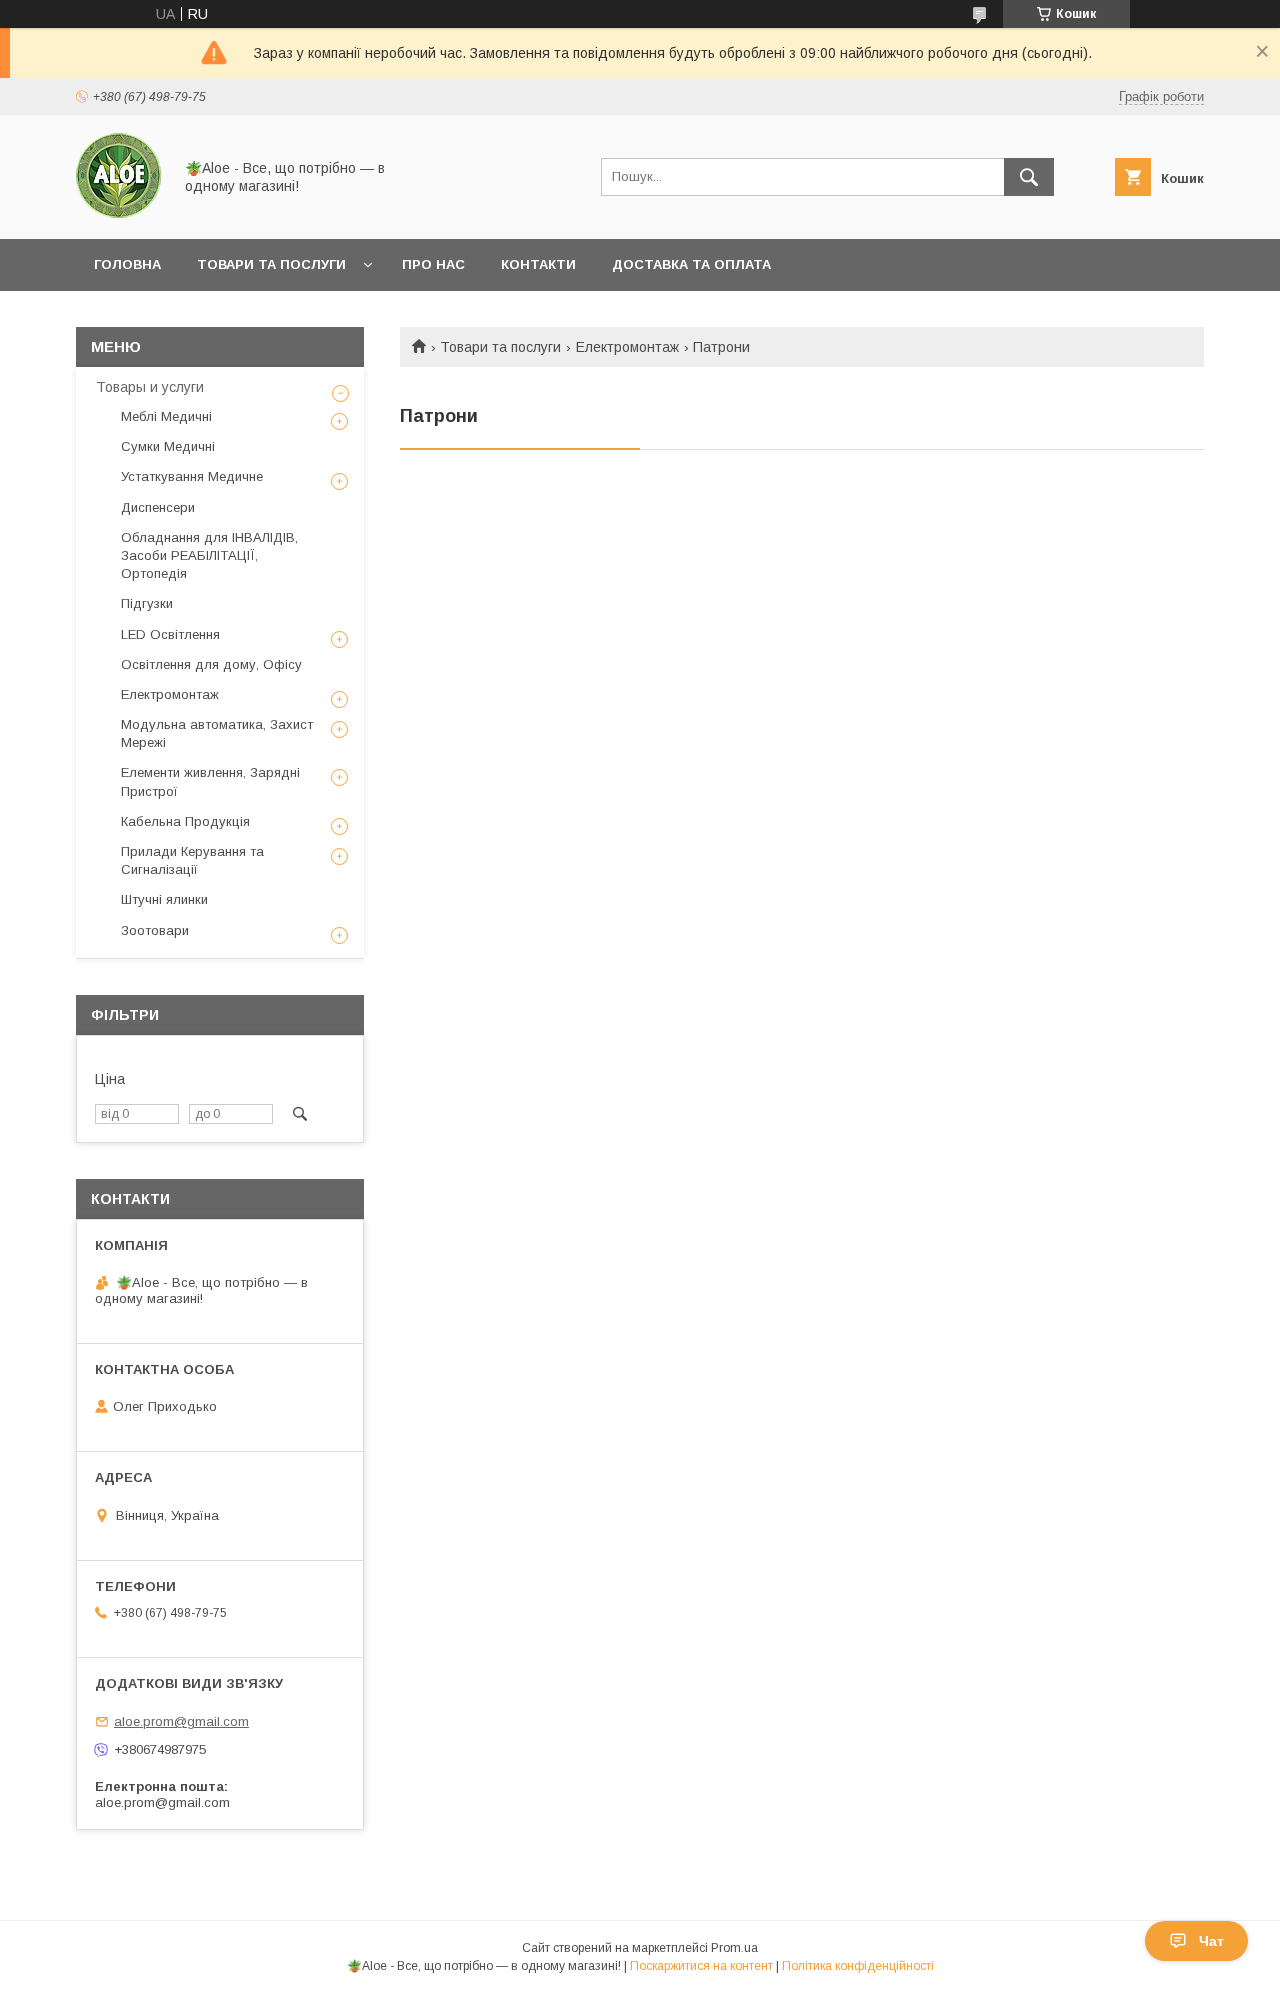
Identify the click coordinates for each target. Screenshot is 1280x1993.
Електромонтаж (627, 347)
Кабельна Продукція (185, 821)
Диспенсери (158, 507)
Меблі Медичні (166, 416)
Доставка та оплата (691, 264)
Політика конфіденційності (858, 1966)
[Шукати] (1029, 177)
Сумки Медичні (168, 446)
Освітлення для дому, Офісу (211, 664)
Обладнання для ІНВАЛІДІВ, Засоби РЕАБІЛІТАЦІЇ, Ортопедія (209, 555)
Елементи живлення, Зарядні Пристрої (210, 781)
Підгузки (147, 603)
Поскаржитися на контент (701, 1966)
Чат (1211, 1941)
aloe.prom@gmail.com (181, 1721)
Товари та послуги (271, 264)
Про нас (433, 264)
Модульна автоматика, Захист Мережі (217, 733)
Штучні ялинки (164, 899)
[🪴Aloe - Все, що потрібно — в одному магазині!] (118, 213)
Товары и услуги (150, 387)
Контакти (538, 264)
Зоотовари (155, 930)
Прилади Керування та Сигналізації (192, 860)
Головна (127, 264)
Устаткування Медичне (192, 476)
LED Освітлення (170, 634)
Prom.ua (734, 1948)
